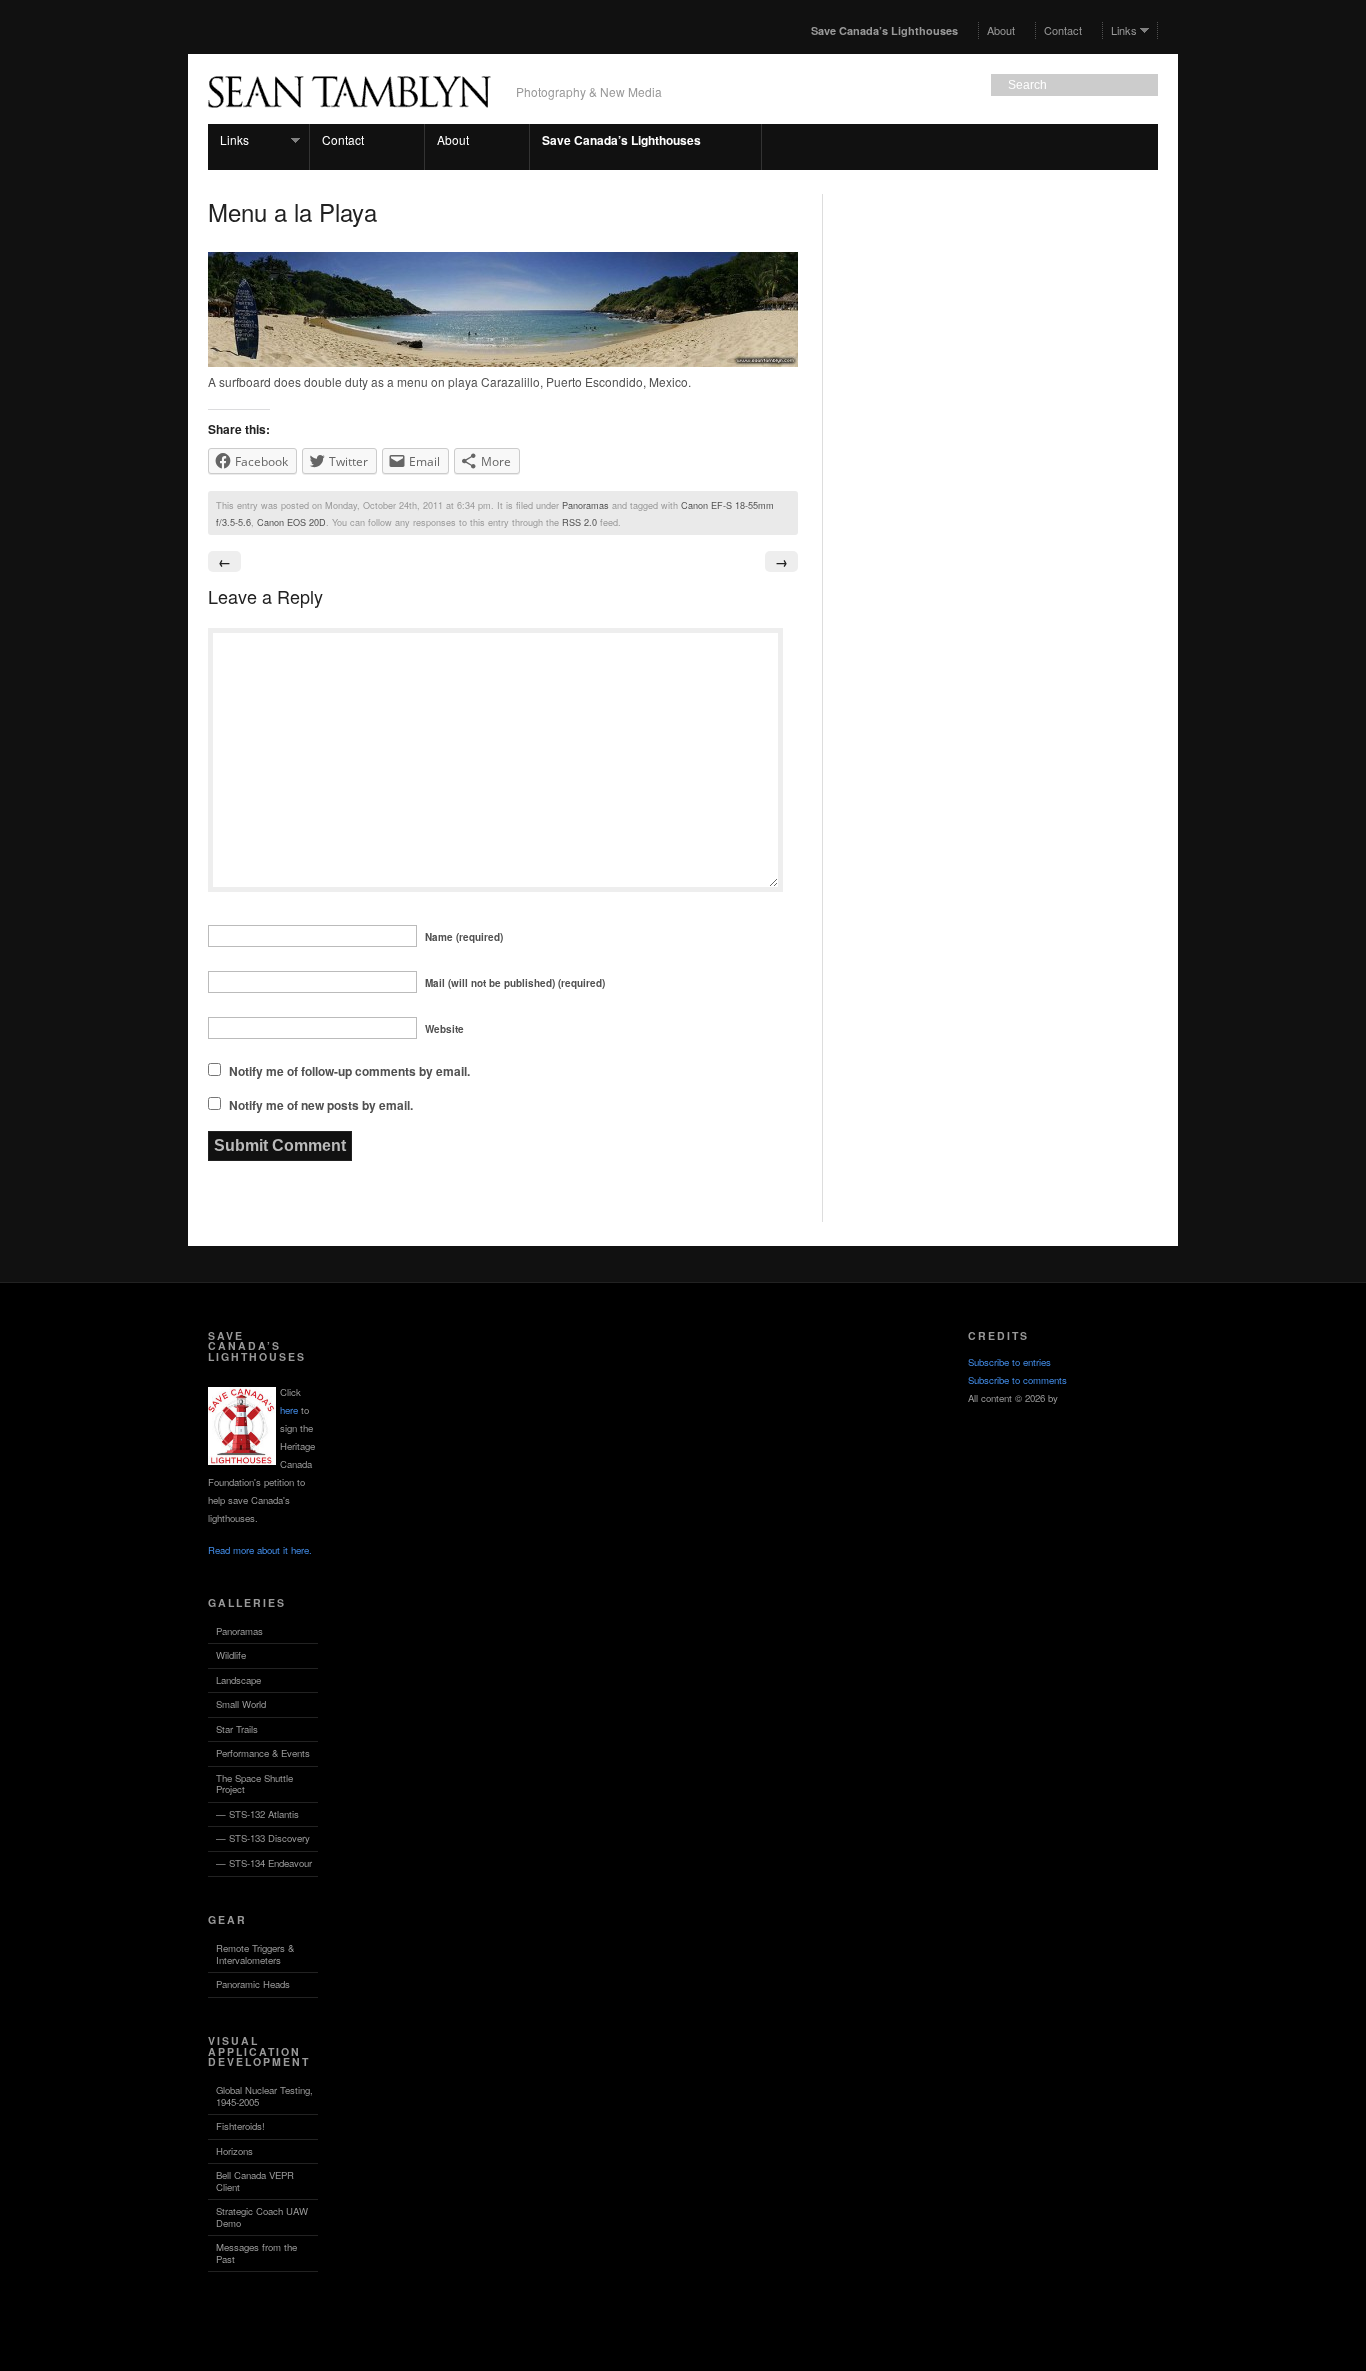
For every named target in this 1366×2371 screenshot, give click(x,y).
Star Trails (237, 1729)
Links (1120, 30)
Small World (241, 1704)
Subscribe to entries (1009, 1362)
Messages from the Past (256, 2253)
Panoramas (585, 505)
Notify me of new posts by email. (321, 1105)
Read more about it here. (260, 1550)
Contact (1063, 30)
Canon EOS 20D (291, 522)
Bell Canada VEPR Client (255, 2181)
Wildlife (231, 1655)
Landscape (238, 1680)
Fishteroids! (240, 2126)
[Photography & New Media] (350, 117)
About (1001, 30)
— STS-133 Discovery (263, 1838)
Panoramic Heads (253, 1984)
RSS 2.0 (579, 522)
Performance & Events (263, 1753)
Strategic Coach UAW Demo (262, 2217)
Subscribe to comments (1017, 1380)
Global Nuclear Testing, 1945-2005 (264, 2096)
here (289, 1410)
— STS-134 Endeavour (264, 1863)
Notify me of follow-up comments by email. (349, 1071)
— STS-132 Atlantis (257, 1814)
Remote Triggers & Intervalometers (255, 1954)
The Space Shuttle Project (254, 1784)
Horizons (234, 2151)
